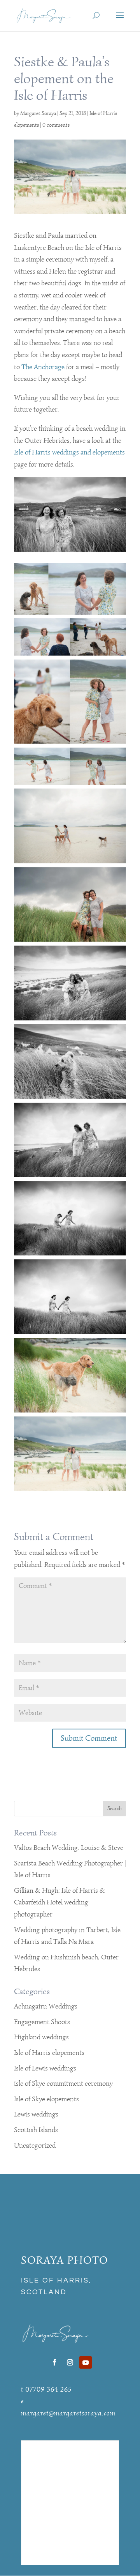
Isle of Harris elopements (49, 2053)
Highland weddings (41, 2037)
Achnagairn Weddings (46, 2006)
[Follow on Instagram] (70, 2362)
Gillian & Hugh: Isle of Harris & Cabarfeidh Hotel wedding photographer (59, 1902)
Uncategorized (35, 2145)
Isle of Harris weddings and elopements (69, 452)
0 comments (56, 125)
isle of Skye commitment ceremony (63, 2083)
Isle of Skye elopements (46, 2099)
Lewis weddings (36, 2114)
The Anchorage (43, 367)
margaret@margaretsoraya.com (68, 2413)
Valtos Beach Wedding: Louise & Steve (69, 1848)
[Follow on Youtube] (86, 2362)
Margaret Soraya (38, 113)
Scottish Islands (36, 2130)
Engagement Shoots (42, 2022)
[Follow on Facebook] (54, 2362)
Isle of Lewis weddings (45, 2068)
